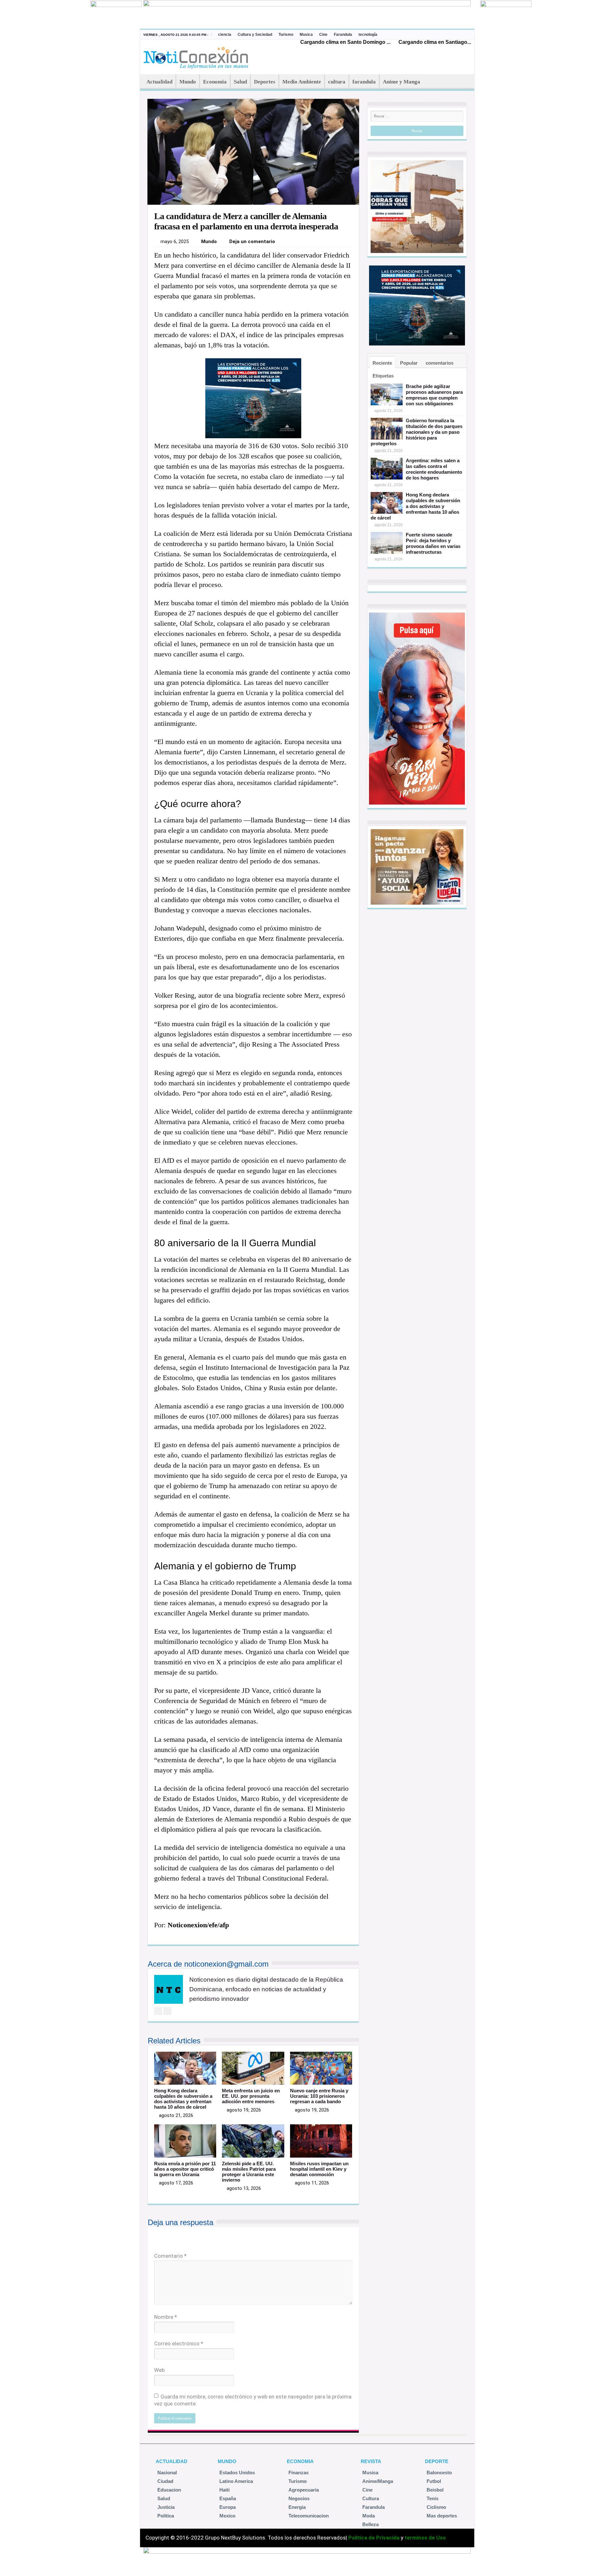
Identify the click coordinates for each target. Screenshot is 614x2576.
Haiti (224, 2490)
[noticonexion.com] (197, 56)
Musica (306, 35)
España (228, 2498)
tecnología (368, 35)
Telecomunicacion (309, 2516)
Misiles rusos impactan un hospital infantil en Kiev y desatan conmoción (319, 2169)
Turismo (286, 35)
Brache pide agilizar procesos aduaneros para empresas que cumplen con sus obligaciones (434, 395)
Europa (228, 2507)
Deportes (265, 82)
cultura (337, 82)
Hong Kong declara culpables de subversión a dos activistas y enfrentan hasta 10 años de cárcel (183, 2099)
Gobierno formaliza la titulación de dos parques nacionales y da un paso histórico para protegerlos (417, 432)
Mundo (188, 82)
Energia (297, 2507)
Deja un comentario (252, 242)
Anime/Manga (378, 2481)
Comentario (170, 2256)
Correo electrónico (179, 2343)
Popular (409, 363)
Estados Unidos (237, 2473)
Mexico (227, 2516)
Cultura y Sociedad (255, 35)
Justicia (166, 2507)
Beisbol (435, 2490)
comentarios (440, 363)
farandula (364, 82)
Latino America (236, 2481)
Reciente (382, 363)
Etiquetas (383, 376)
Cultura (371, 2498)
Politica (166, 2516)
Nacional (167, 2473)
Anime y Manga (401, 82)
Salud (240, 82)
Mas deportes (442, 2516)
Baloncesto (439, 2473)
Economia (215, 82)
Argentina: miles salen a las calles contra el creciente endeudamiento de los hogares (434, 469)
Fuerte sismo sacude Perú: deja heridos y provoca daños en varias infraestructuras (433, 543)
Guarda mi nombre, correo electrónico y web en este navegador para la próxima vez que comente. (253, 2400)
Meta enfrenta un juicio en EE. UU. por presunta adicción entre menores (251, 2096)
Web (159, 2370)
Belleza (370, 2524)
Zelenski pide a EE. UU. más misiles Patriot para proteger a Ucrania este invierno (249, 2172)
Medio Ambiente (302, 82)
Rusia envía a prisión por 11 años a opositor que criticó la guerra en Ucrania (185, 2169)
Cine (323, 35)
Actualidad (159, 82)
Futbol (434, 2481)
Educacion (169, 2490)
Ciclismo (436, 2507)
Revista (371, 2461)
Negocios (299, 2498)
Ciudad (165, 2481)
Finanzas (299, 2473)
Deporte (437, 2461)
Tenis (433, 2498)
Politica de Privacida (374, 2538)
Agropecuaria (304, 2490)
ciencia (225, 35)
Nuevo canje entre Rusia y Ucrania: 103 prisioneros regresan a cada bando (319, 2096)
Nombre (165, 2317)
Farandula (343, 35)
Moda (369, 2516)
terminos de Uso (425, 2538)
